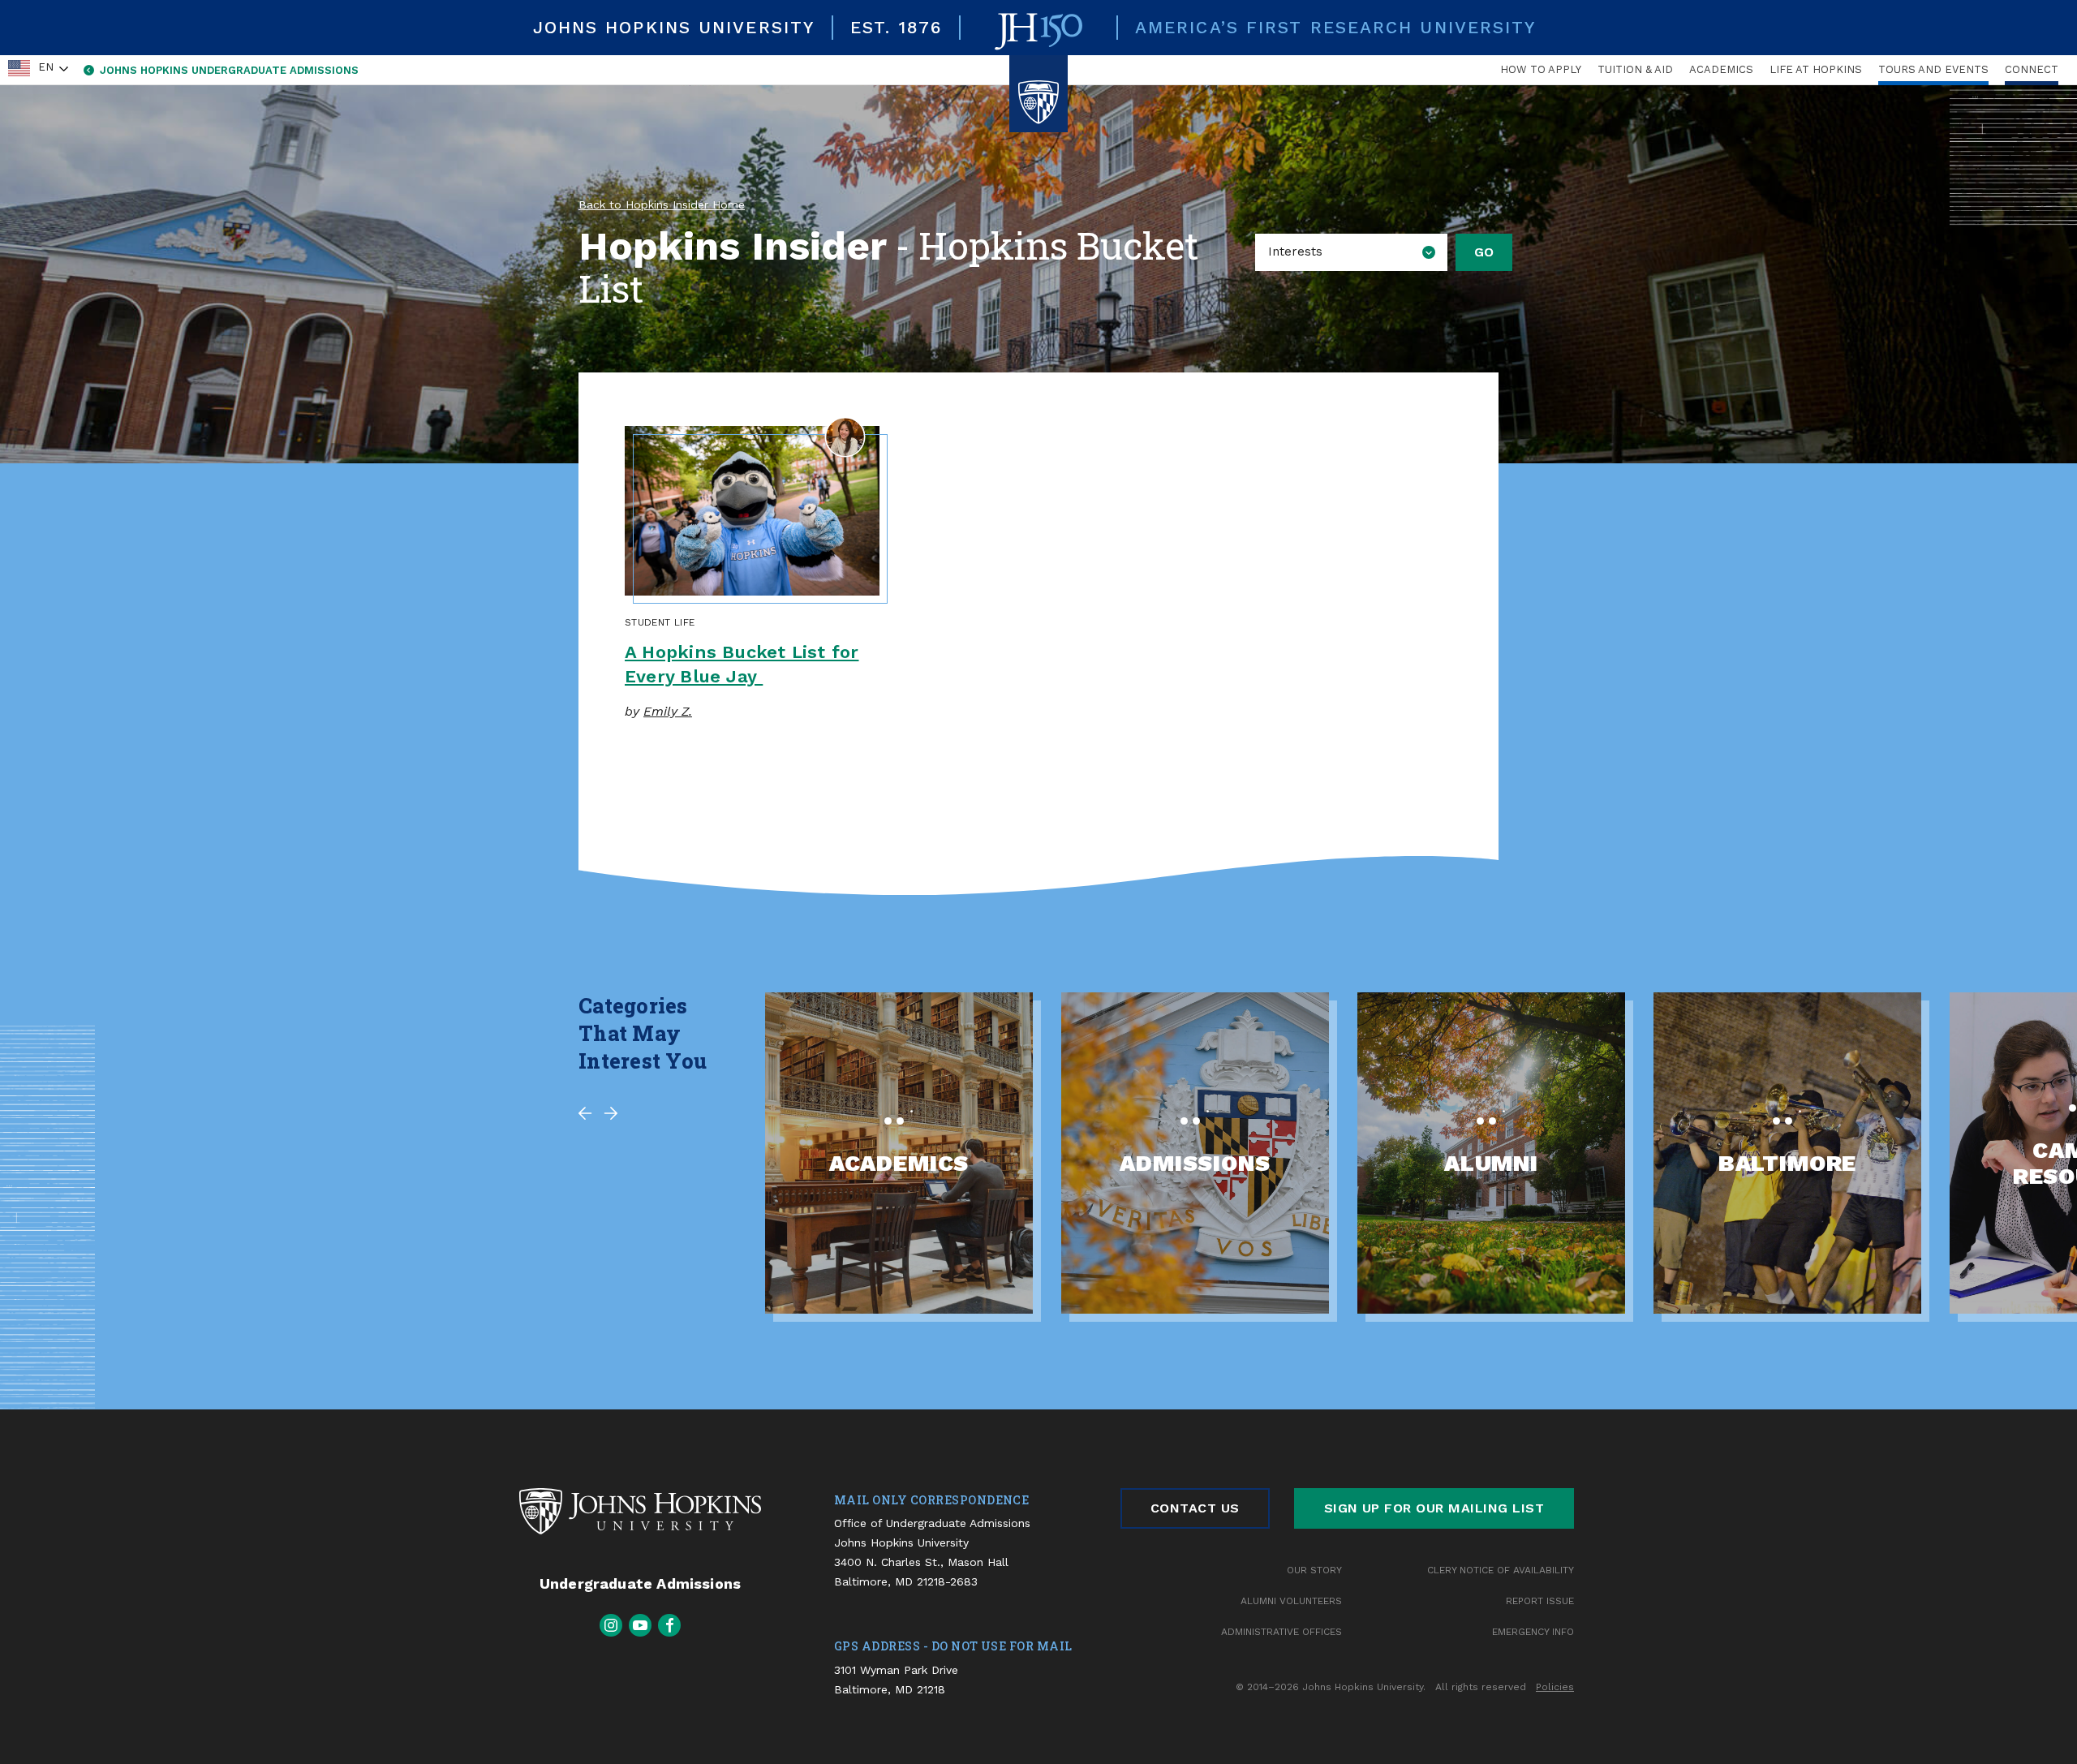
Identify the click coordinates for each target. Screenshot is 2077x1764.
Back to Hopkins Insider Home (662, 204)
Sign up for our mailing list (1434, 1508)
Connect (2032, 69)
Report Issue (1540, 1601)
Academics (1721, 69)
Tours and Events (1933, 69)
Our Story (1314, 1570)
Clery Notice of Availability (1501, 1570)
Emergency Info (1533, 1632)
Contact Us (1195, 1508)
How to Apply (1541, 69)
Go (1484, 252)
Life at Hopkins (1816, 69)
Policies (1555, 1687)
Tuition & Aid (1635, 69)
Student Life (660, 622)
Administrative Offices (1281, 1632)
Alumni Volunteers (1291, 1601)
